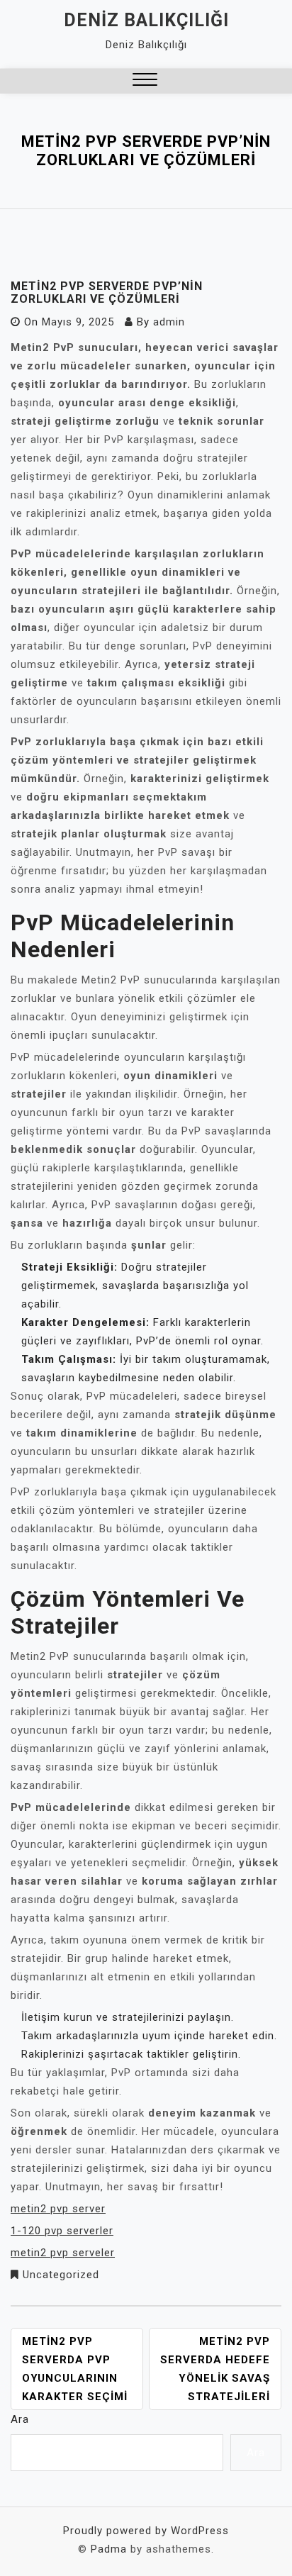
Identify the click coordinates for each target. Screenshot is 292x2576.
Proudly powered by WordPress (146, 2531)
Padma (109, 2549)
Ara (20, 2419)
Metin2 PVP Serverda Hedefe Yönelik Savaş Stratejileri (215, 2369)
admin (169, 322)
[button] (145, 81)
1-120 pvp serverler (62, 2231)
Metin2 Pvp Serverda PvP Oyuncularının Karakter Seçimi (75, 2369)
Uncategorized (61, 2275)
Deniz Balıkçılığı (146, 20)
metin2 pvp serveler (63, 2253)
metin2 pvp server (58, 2209)
